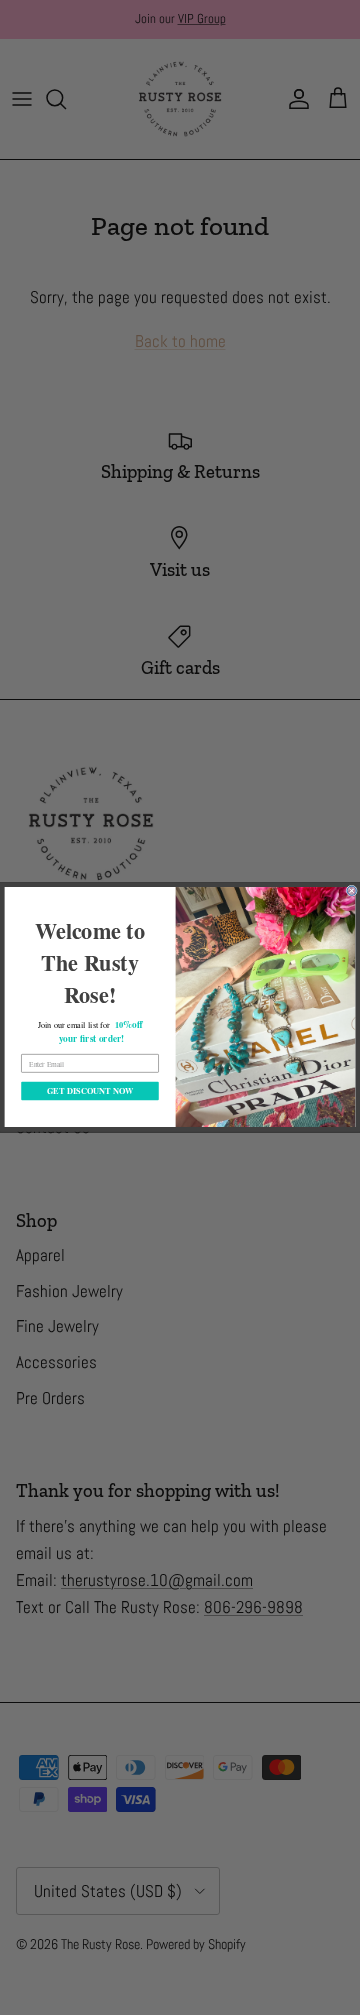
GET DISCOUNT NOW (90, 1092)
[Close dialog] (351, 891)
